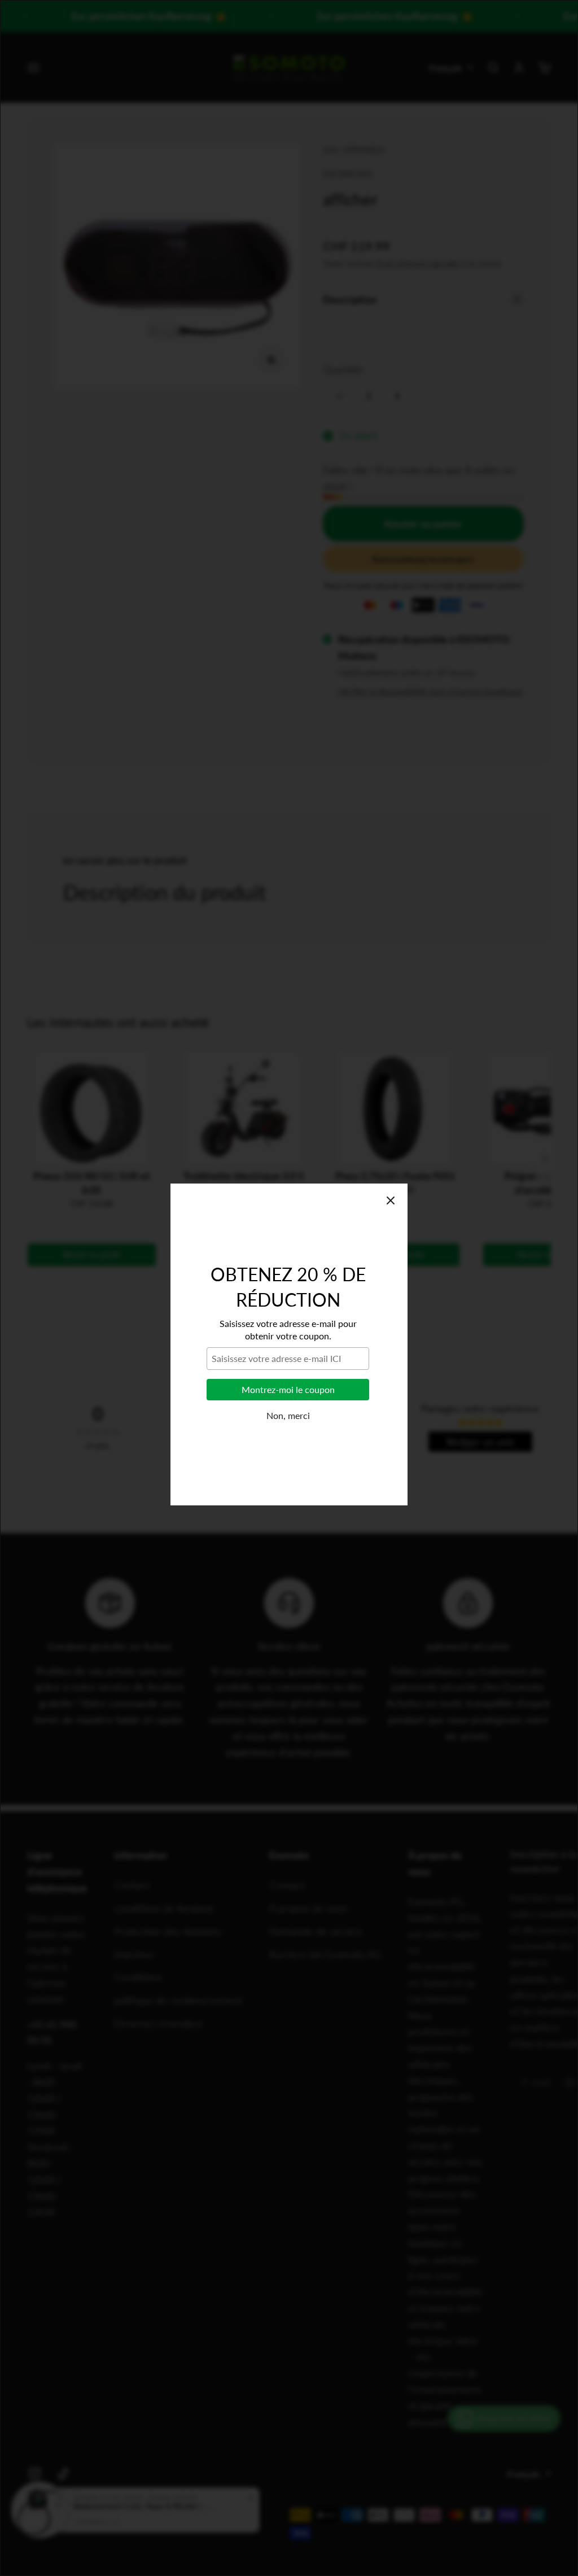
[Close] (391, 1144)
